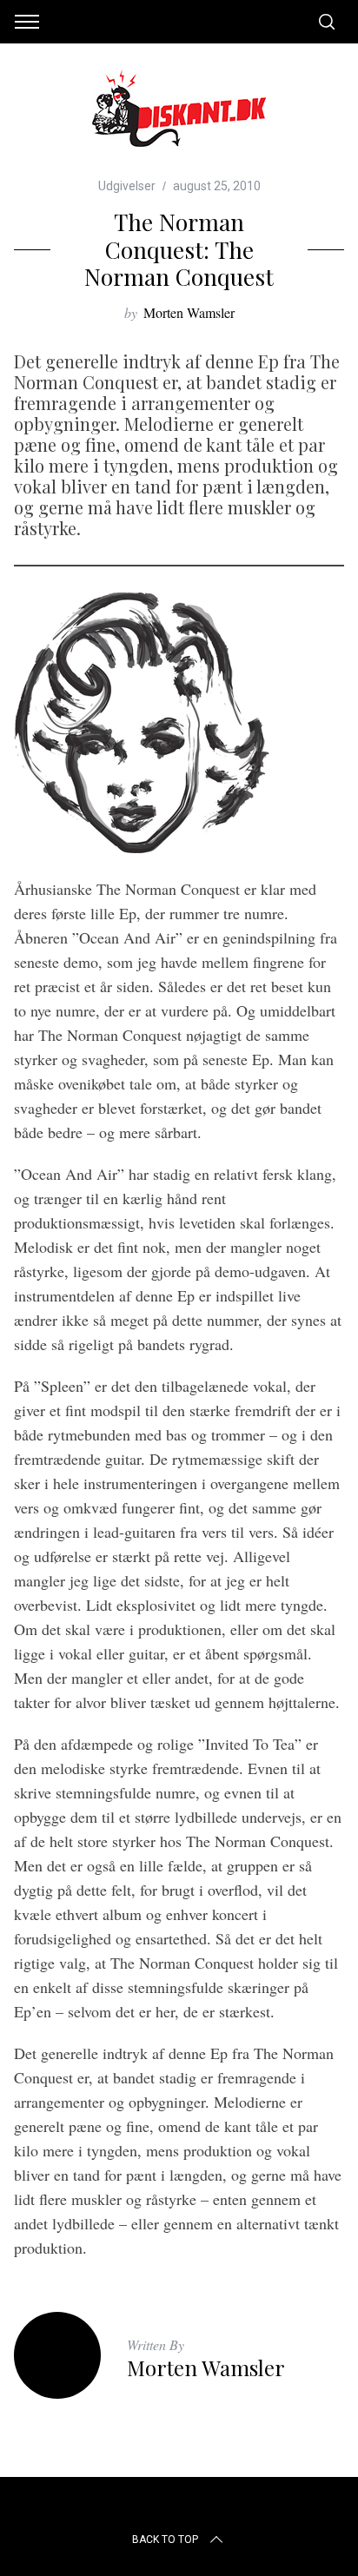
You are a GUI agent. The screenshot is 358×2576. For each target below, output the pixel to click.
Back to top (165, 2540)
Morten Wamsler (189, 312)
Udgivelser (127, 186)
